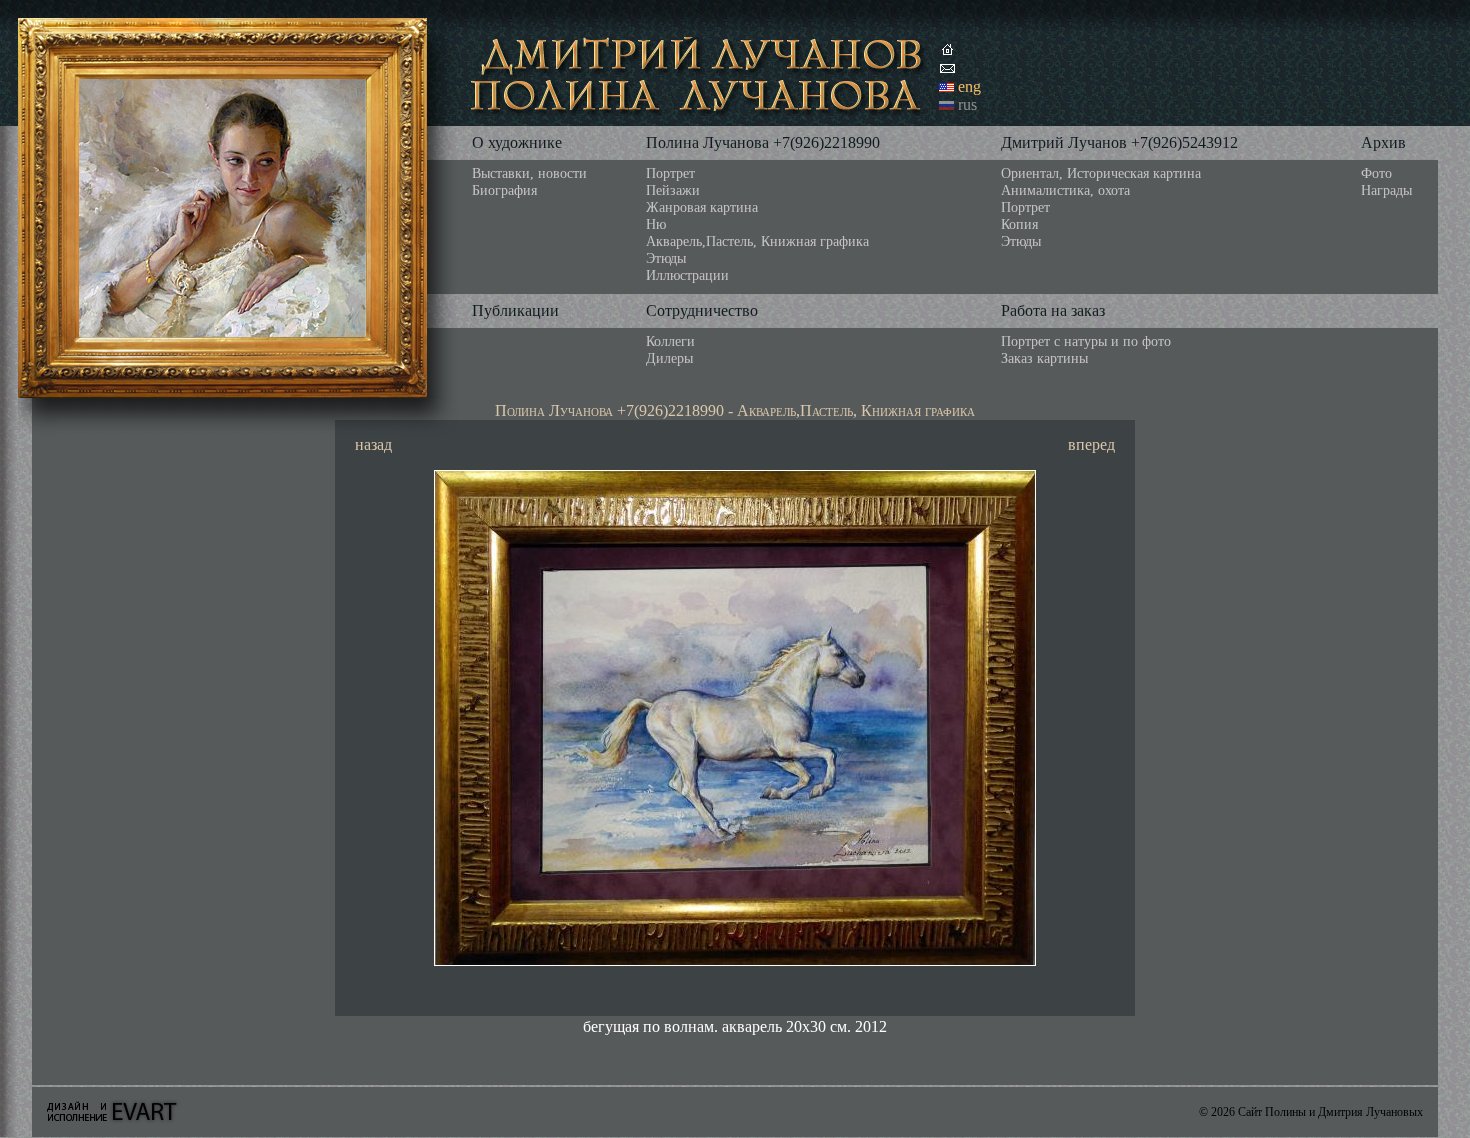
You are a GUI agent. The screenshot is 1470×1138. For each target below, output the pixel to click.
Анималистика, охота (1065, 190)
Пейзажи (673, 190)
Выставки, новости (529, 173)
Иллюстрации (687, 275)
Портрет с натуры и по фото (1086, 341)
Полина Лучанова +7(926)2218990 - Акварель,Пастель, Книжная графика (735, 410)
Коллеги (670, 341)
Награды (1386, 190)
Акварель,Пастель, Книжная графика (757, 241)
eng (969, 86)
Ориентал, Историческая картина (1101, 173)
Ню (656, 224)
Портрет (670, 173)
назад (373, 444)
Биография (504, 190)
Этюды (666, 258)
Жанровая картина (702, 207)
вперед (1091, 444)
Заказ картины (1044, 358)
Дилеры (669, 358)
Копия (1019, 224)
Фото (1376, 173)
